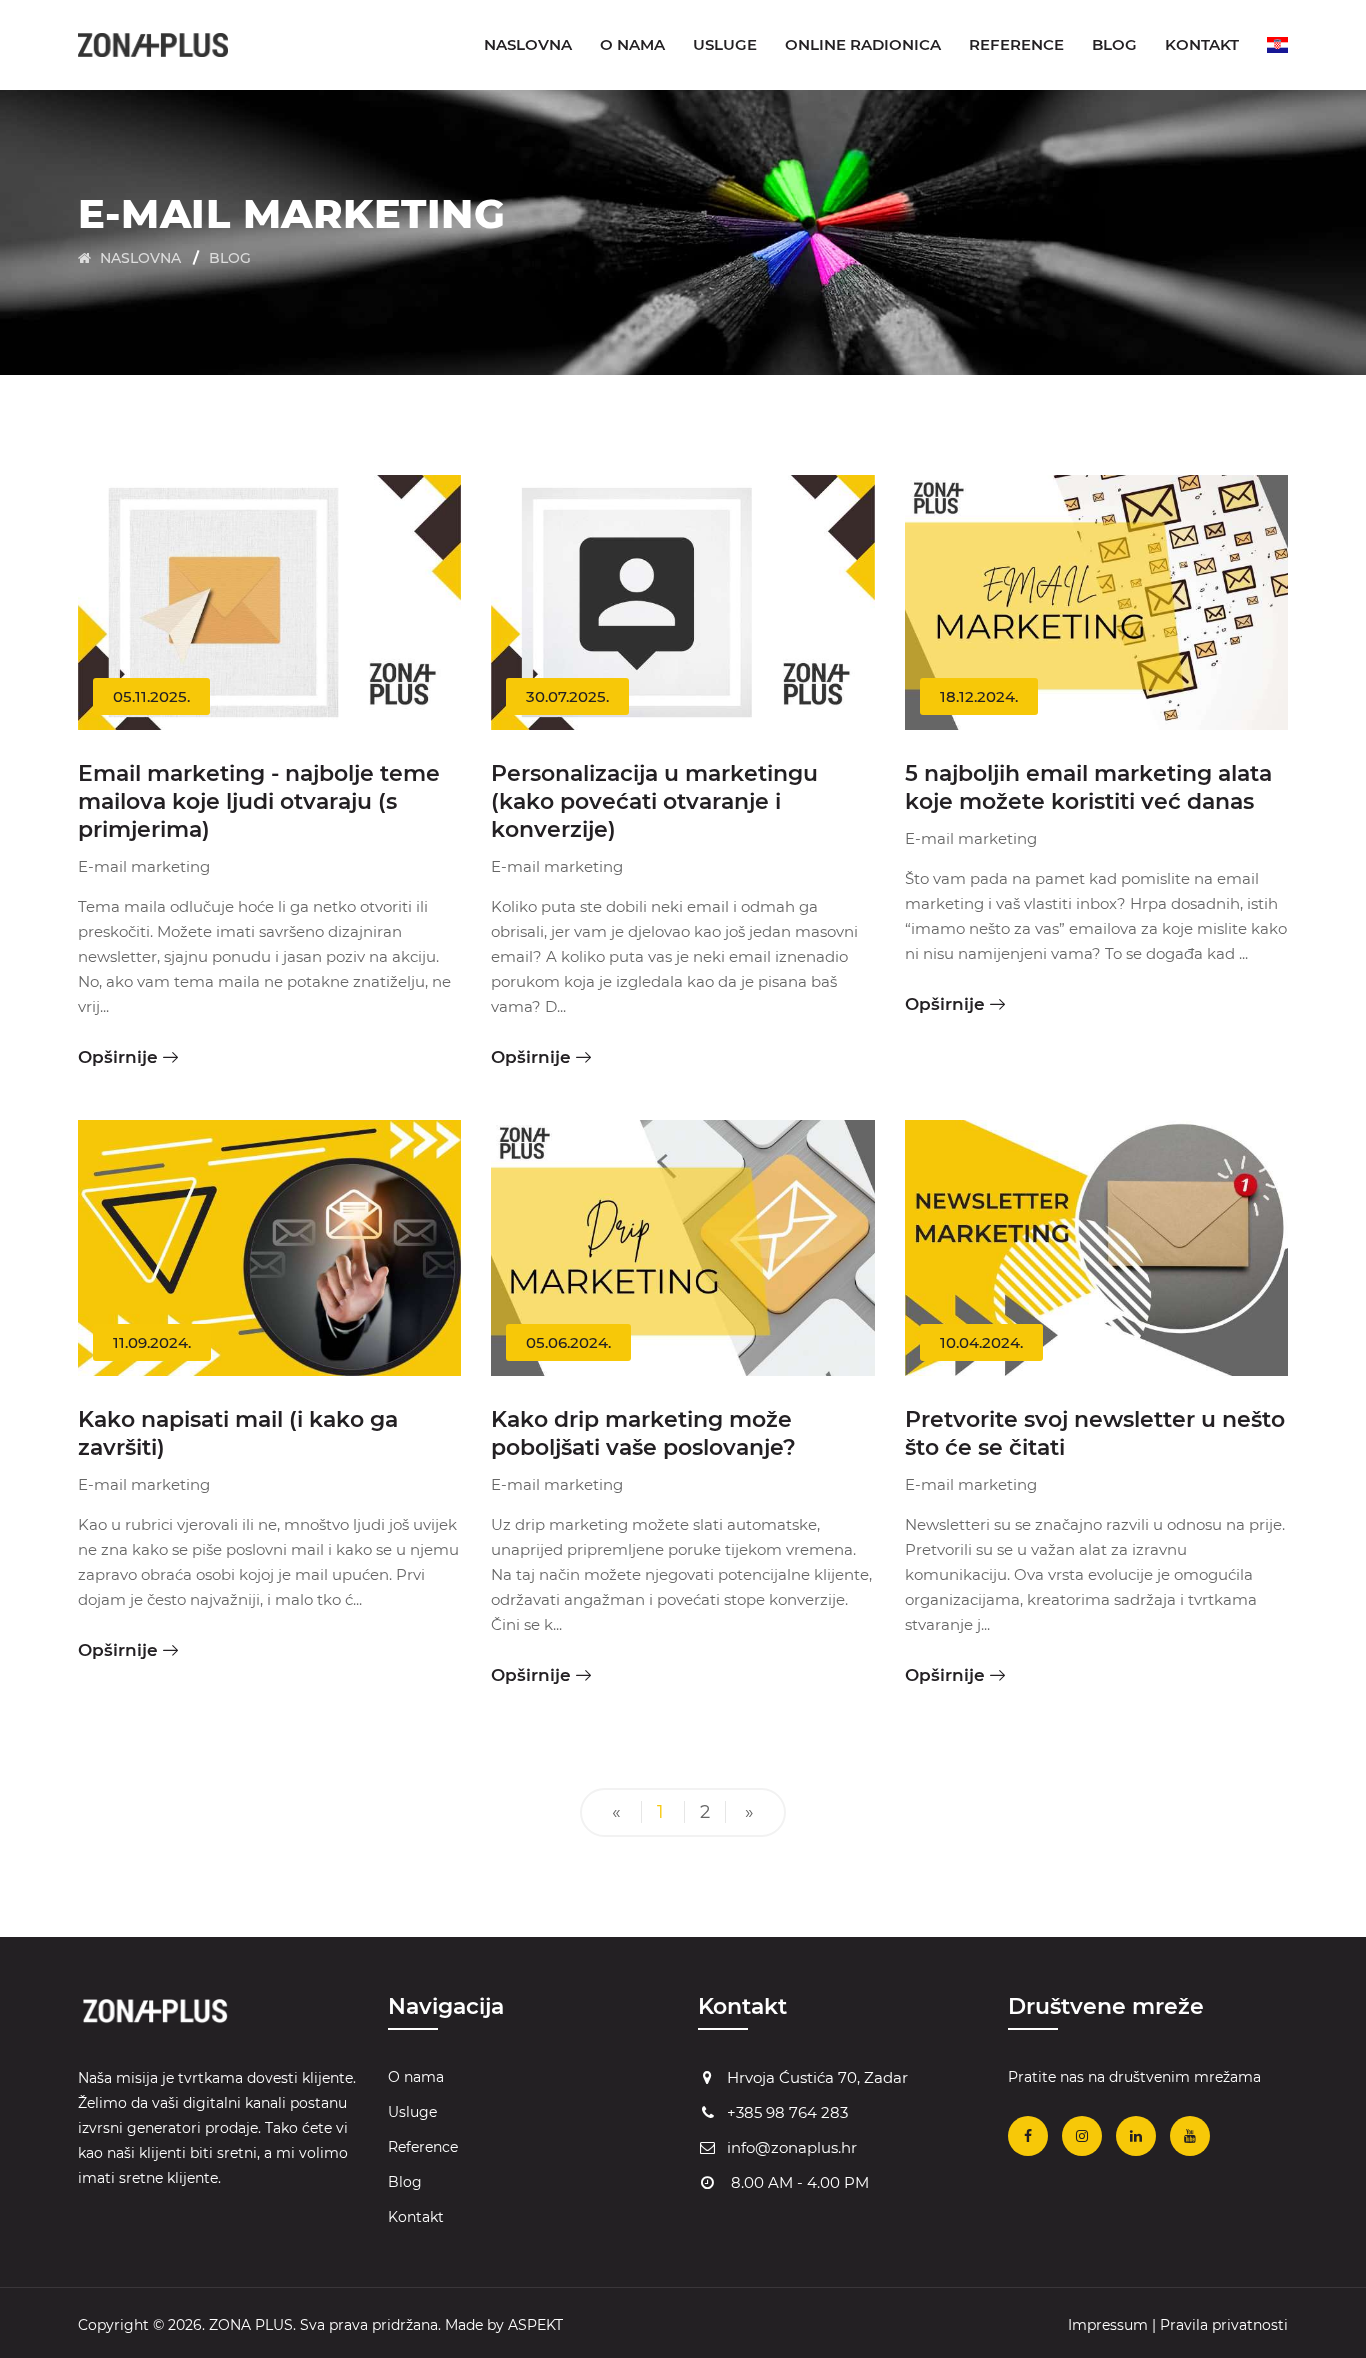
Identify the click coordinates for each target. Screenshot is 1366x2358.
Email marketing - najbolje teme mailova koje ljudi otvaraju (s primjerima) (259, 801)
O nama (632, 44)
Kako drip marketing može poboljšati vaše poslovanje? (643, 1433)
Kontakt (1202, 44)
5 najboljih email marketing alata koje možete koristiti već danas (1088, 787)
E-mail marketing (144, 866)
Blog (1114, 44)
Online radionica (863, 44)
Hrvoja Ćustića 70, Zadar (817, 2077)
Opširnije (118, 1057)
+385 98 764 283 (787, 2112)
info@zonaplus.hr (792, 2147)
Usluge (725, 44)
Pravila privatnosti (1224, 2325)
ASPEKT (535, 2325)
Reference (1016, 44)
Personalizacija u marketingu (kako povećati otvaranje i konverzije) (654, 801)
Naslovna (528, 44)
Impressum (1108, 2325)
